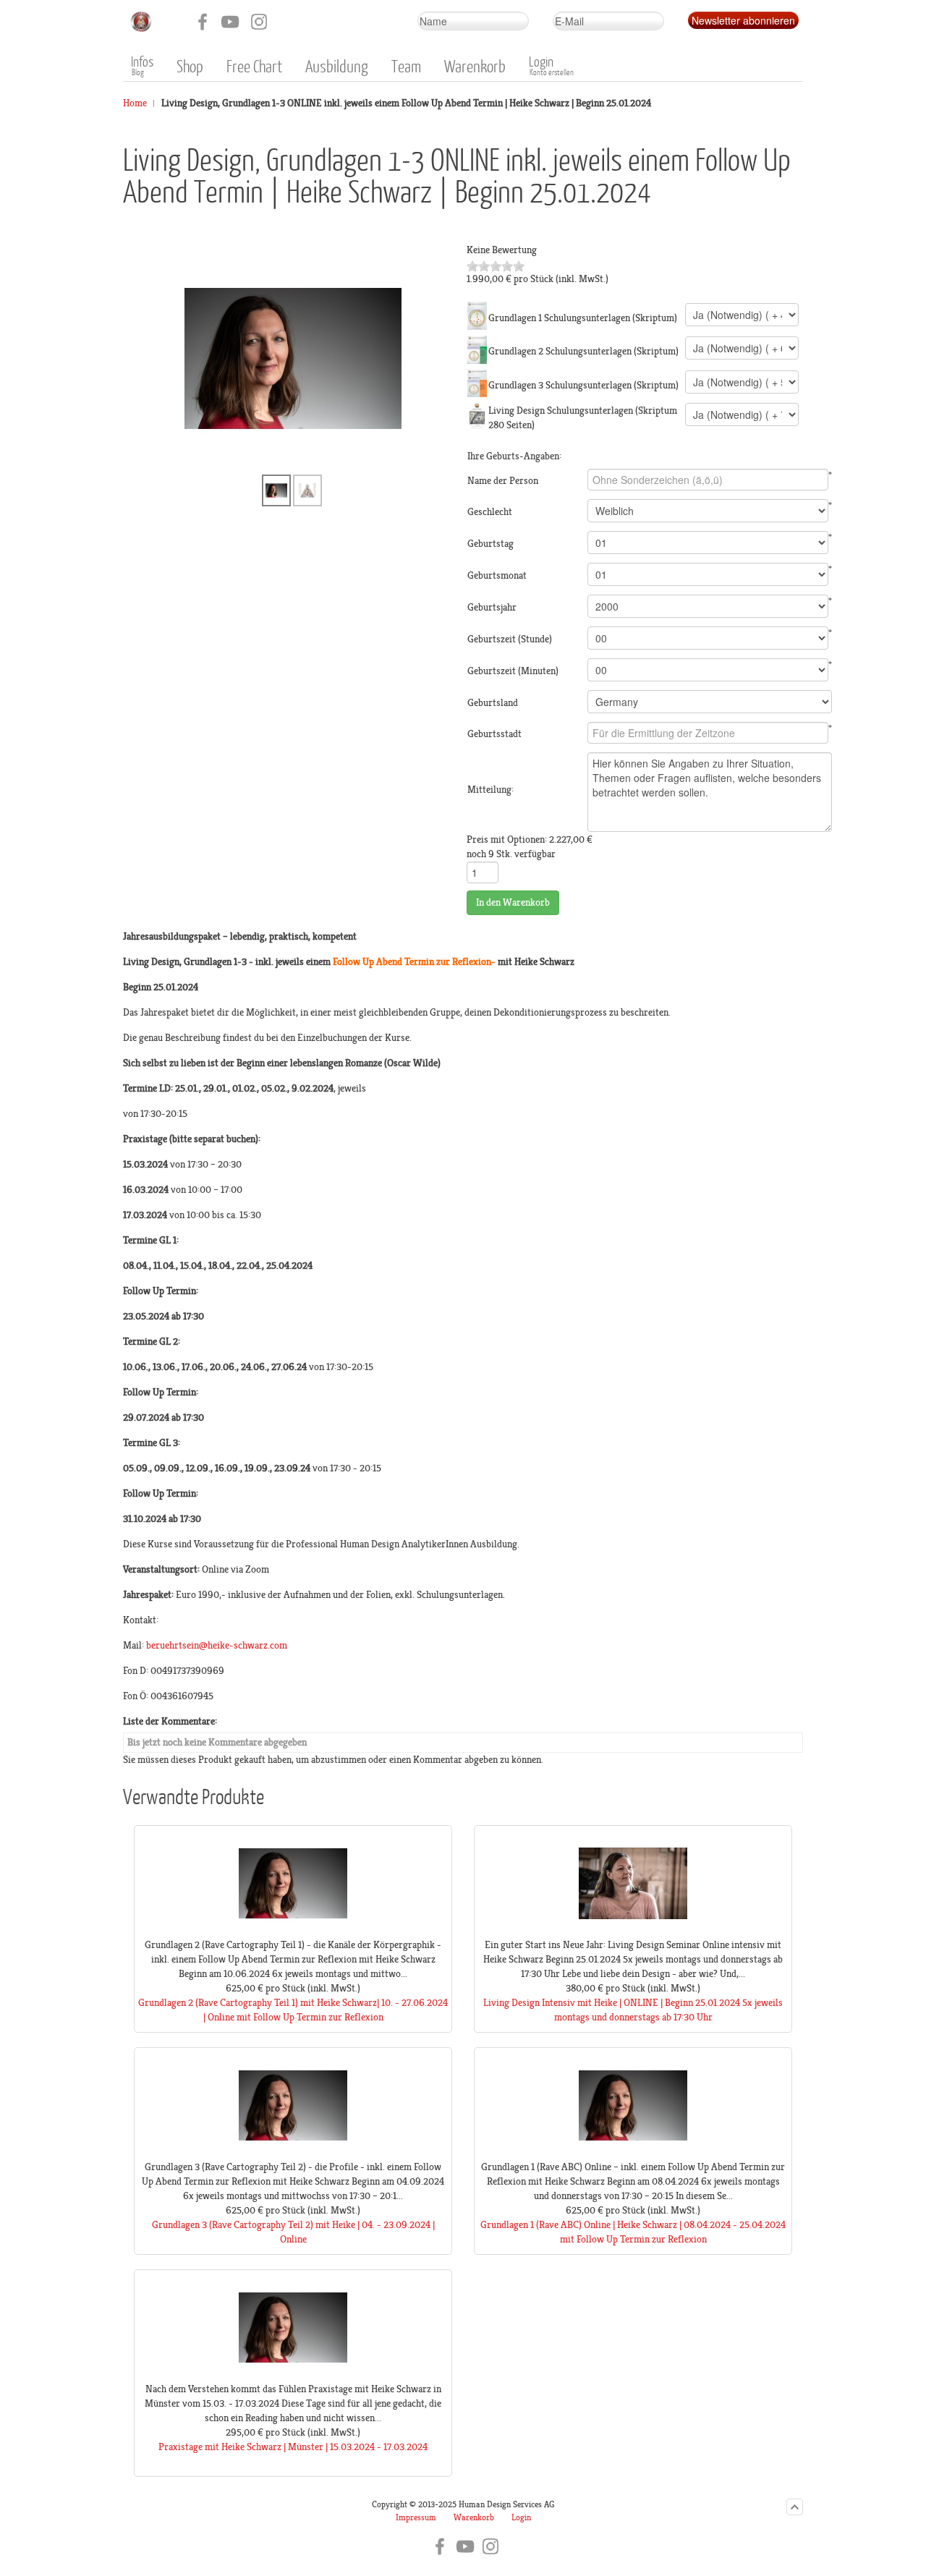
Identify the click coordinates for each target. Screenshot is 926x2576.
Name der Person (503, 481)
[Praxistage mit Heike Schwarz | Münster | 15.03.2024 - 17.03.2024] (293, 2379)
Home (135, 103)
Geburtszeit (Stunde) (510, 639)
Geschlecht (490, 512)
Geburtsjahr (492, 607)
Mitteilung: (490, 790)
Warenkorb (474, 2518)
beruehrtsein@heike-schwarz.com (217, 1645)
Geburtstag (490, 544)
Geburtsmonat (497, 575)
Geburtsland (493, 703)
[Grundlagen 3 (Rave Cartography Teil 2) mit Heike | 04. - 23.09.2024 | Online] (293, 2157)
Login (521, 2518)
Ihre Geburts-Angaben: (514, 456)
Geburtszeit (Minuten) (513, 671)
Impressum (416, 2518)
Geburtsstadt (494, 734)
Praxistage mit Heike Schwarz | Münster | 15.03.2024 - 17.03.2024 (293, 2447)
